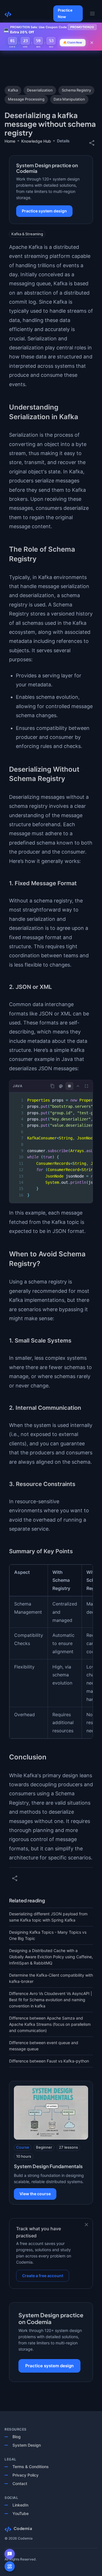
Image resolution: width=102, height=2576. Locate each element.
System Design (27, 2445)
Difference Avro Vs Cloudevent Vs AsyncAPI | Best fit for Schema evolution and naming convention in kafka (51, 2000)
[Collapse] (78, 1086)
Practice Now (65, 13)
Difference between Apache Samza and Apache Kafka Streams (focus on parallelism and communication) (50, 2024)
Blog (17, 2437)
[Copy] (52, 1086)
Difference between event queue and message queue (44, 2046)
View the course (35, 2194)
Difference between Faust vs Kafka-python (49, 2061)
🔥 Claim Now (73, 42)
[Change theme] (61, 1086)
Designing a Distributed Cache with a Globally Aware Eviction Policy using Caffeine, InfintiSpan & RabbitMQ (51, 1957)
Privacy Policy (25, 2475)
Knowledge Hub (36, 141)
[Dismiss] (86, 2225)
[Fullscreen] (86, 1086)
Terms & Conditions (31, 2467)
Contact (20, 2483)
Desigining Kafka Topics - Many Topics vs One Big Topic (48, 1935)
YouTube (21, 2513)
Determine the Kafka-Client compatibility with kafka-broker (51, 1978)
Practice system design (44, 211)
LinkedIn (20, 2505)
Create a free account (43, 2276)
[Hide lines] (69, 1086)
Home (10, 141)
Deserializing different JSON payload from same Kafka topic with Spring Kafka (48, 1917)
